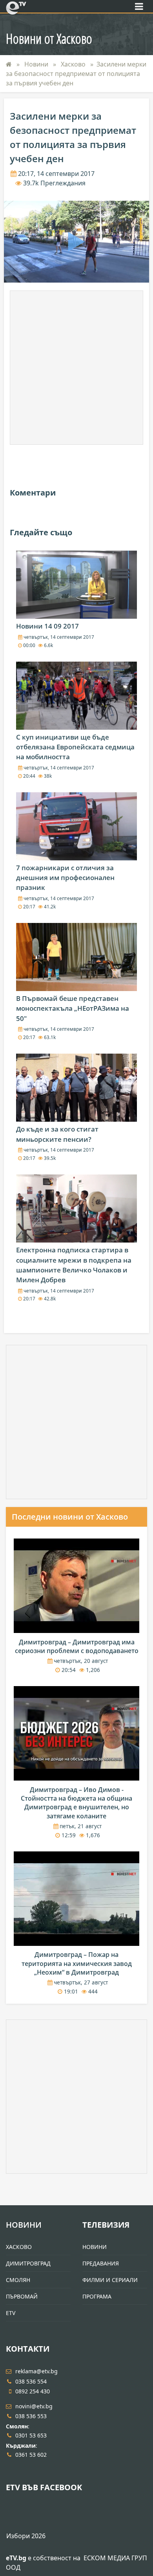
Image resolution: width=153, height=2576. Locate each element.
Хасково (74, 64)
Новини (37, 64)
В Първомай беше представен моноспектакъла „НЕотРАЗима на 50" (73, 1008)
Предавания (101, 2263)
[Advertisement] (76, 368)
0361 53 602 (31, 2455)
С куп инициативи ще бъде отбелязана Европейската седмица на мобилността (75, 747)
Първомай (22, 2296)
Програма (97, 2296)
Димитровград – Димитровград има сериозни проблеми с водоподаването (77, 1646)
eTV (11, 2313)
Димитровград (28, 2263)
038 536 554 (31, 2381)
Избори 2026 (26, 2536)
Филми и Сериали (110, 2280)
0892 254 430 (33, 2391)
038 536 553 (31, 2416)
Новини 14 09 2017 (47, 626)
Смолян (18, 2280)
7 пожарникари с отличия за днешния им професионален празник (65, 877)
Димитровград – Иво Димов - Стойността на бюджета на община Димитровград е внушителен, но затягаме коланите (76, 1803)
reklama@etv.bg (36, 2371)
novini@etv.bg (34, 2406)
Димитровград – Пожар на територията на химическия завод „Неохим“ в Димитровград (77, 1963)
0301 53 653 (31, 2435)
